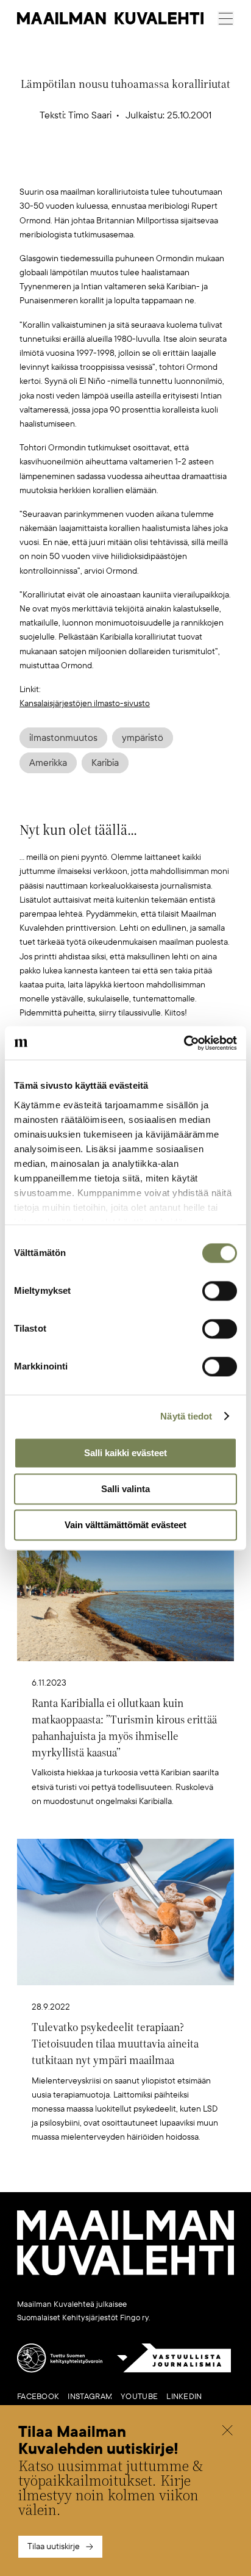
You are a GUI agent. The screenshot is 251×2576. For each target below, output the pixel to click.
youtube (139, 2397)
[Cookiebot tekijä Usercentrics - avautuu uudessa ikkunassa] (184, 1043)
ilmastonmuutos (63, 738)
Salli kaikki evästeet (125, 1453)
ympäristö (143, 738)
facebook (38, 2397)
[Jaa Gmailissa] (107, 166)
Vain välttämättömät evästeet (125, 1525)
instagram (90, 2397)
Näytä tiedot (186, 1416)
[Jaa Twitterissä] (68, 166)
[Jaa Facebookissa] (145, 166)
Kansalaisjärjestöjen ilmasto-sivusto (85, 703)
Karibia (105, 763)
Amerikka (48, 763)
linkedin (184, 2397)
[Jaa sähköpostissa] (183, 166)
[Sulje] (227, 2432)
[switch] (220, 1291)
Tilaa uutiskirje (54, 2546)
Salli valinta (125, 1489)
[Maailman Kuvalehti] (125, 2273)
